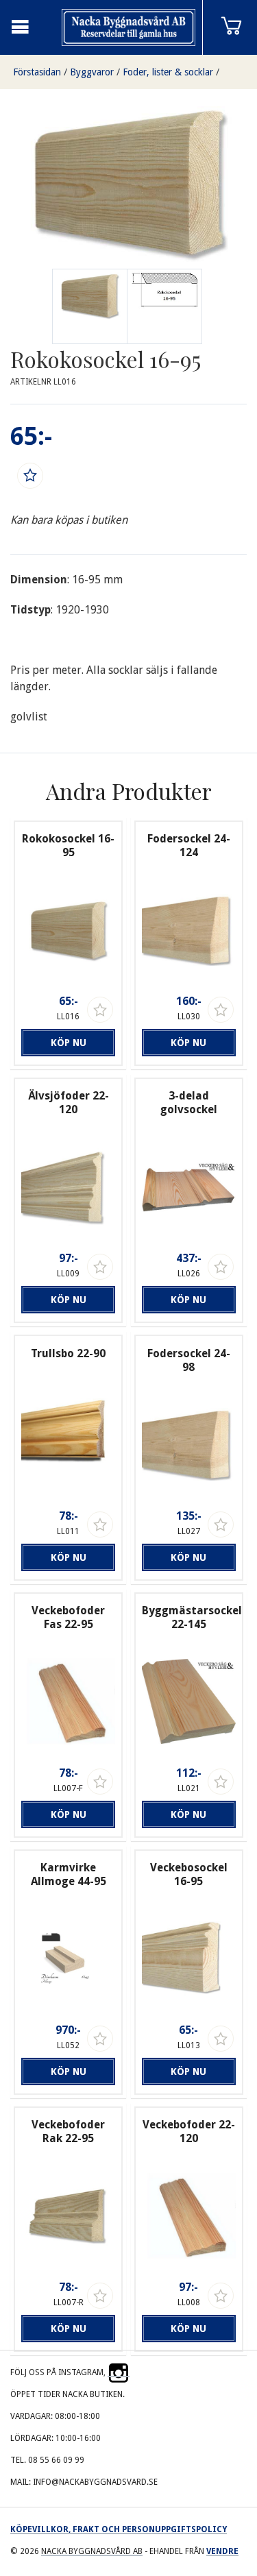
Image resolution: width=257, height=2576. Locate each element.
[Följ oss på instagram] (119, 2372)
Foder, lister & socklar (168, 72)
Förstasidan (37, 72)
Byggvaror (92, 72)
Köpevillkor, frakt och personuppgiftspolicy (119, 2529)
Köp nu (69, 1043)
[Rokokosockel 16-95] (164, 306)
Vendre (222, 2551)
